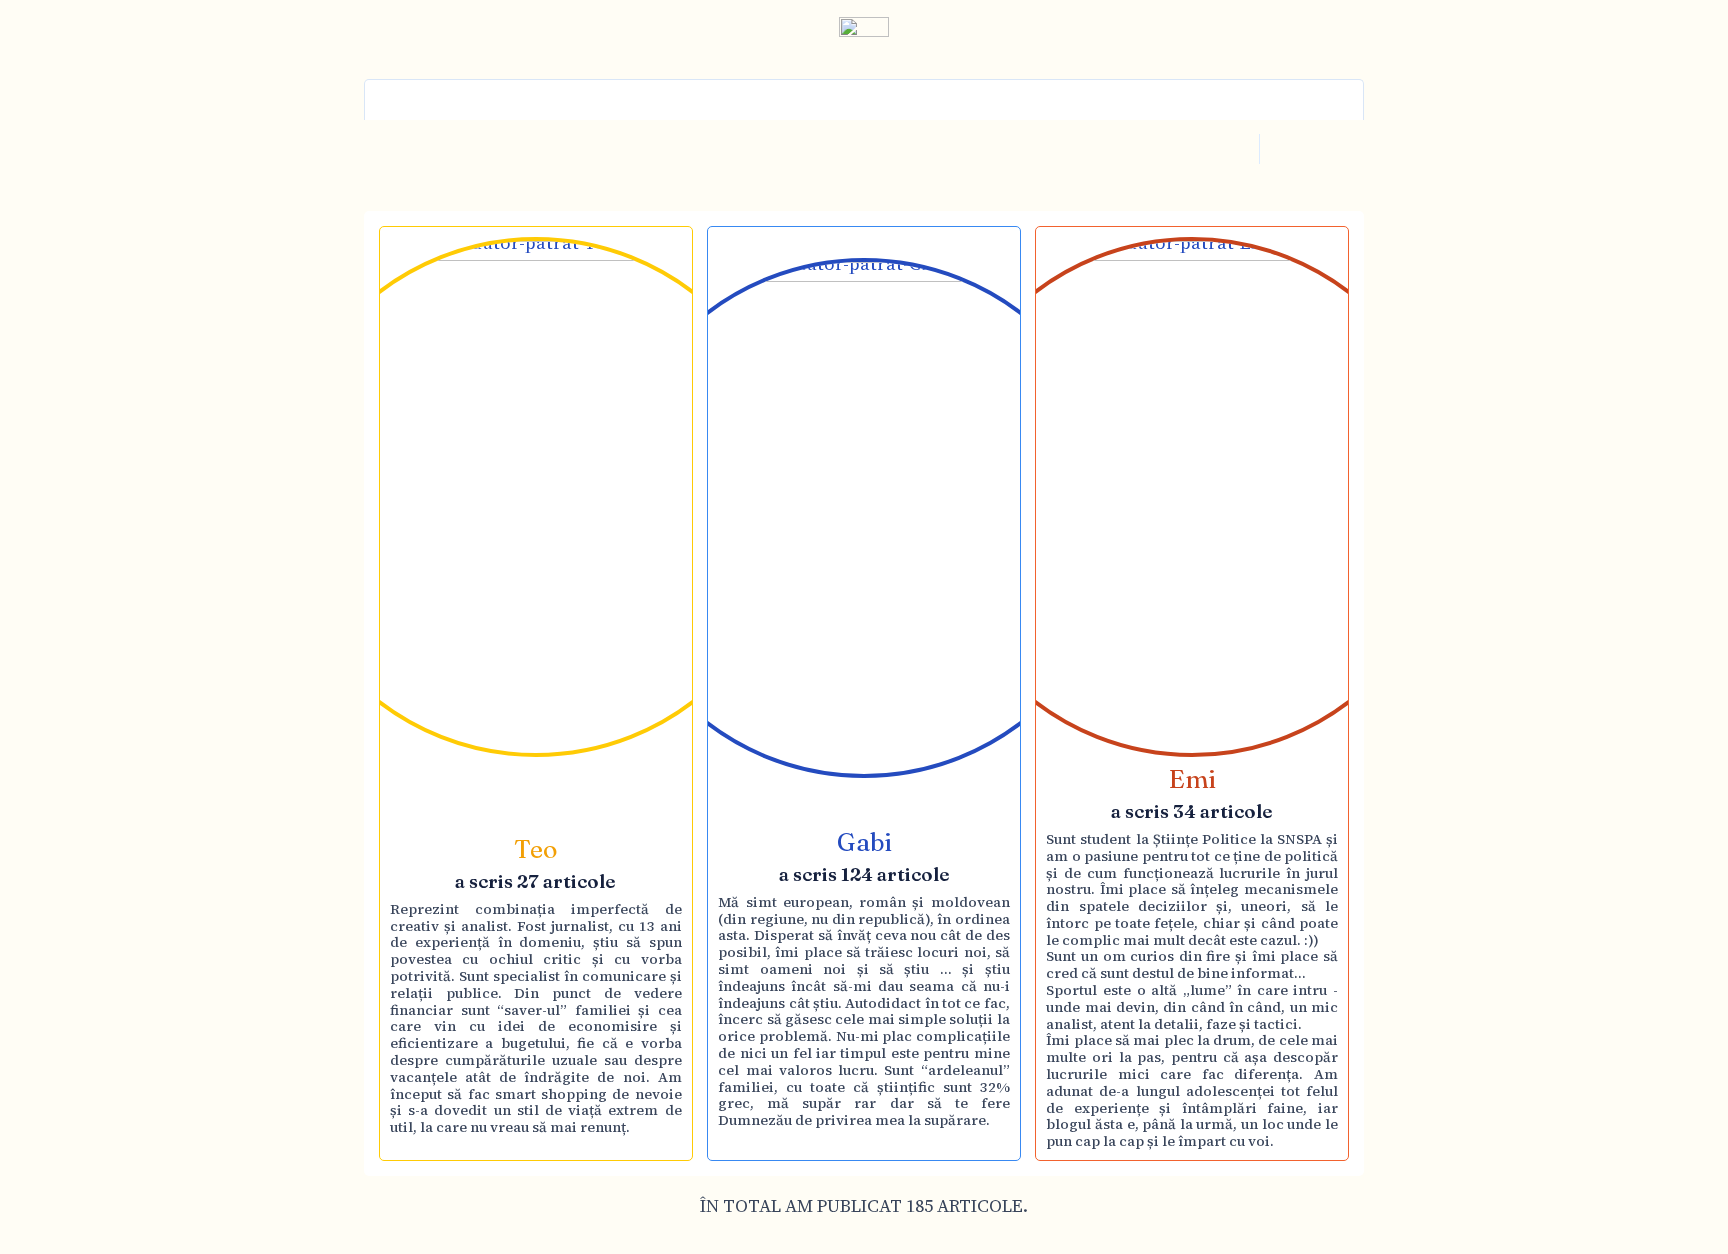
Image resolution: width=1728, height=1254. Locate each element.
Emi (1192, 779)
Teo (535, 849)
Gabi (864, 842)
